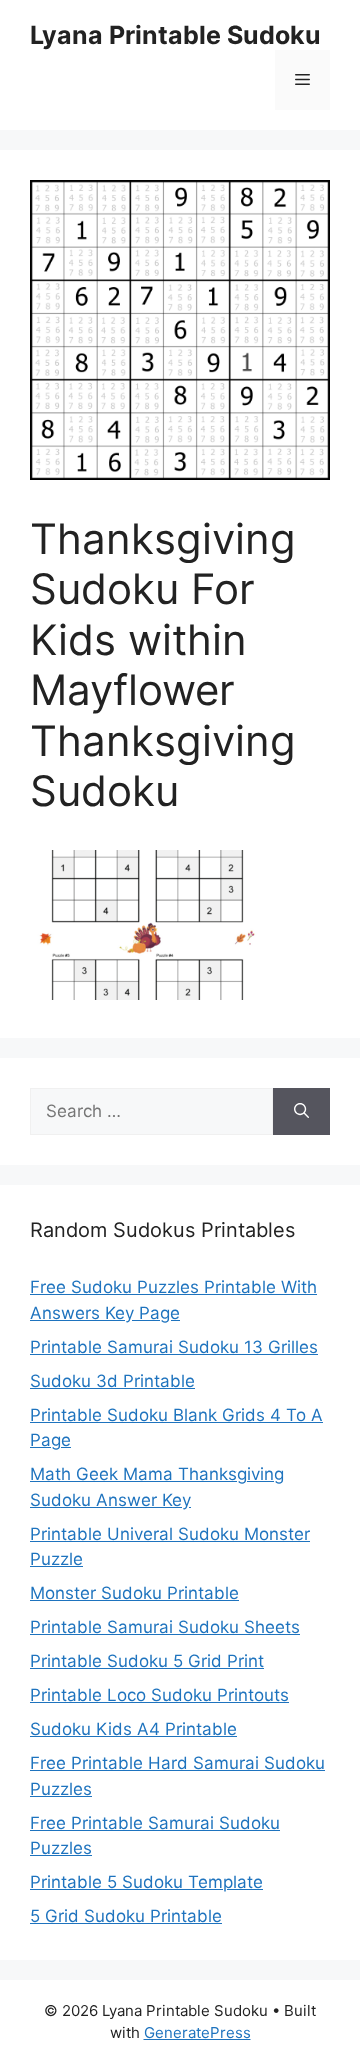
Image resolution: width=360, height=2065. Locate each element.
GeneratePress (197, 2032)
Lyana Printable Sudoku (175, 35)
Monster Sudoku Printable (134, 1593)
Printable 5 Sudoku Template (146, 1882)
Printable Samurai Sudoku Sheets (165, 1627)
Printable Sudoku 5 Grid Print (147, 1661)
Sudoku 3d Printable (112, 1381)
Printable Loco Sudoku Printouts (159, 1695)
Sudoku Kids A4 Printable (133, 1729)
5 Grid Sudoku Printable (126, 1916)
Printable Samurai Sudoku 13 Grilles (174, 1347)
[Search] (301, 1112)
